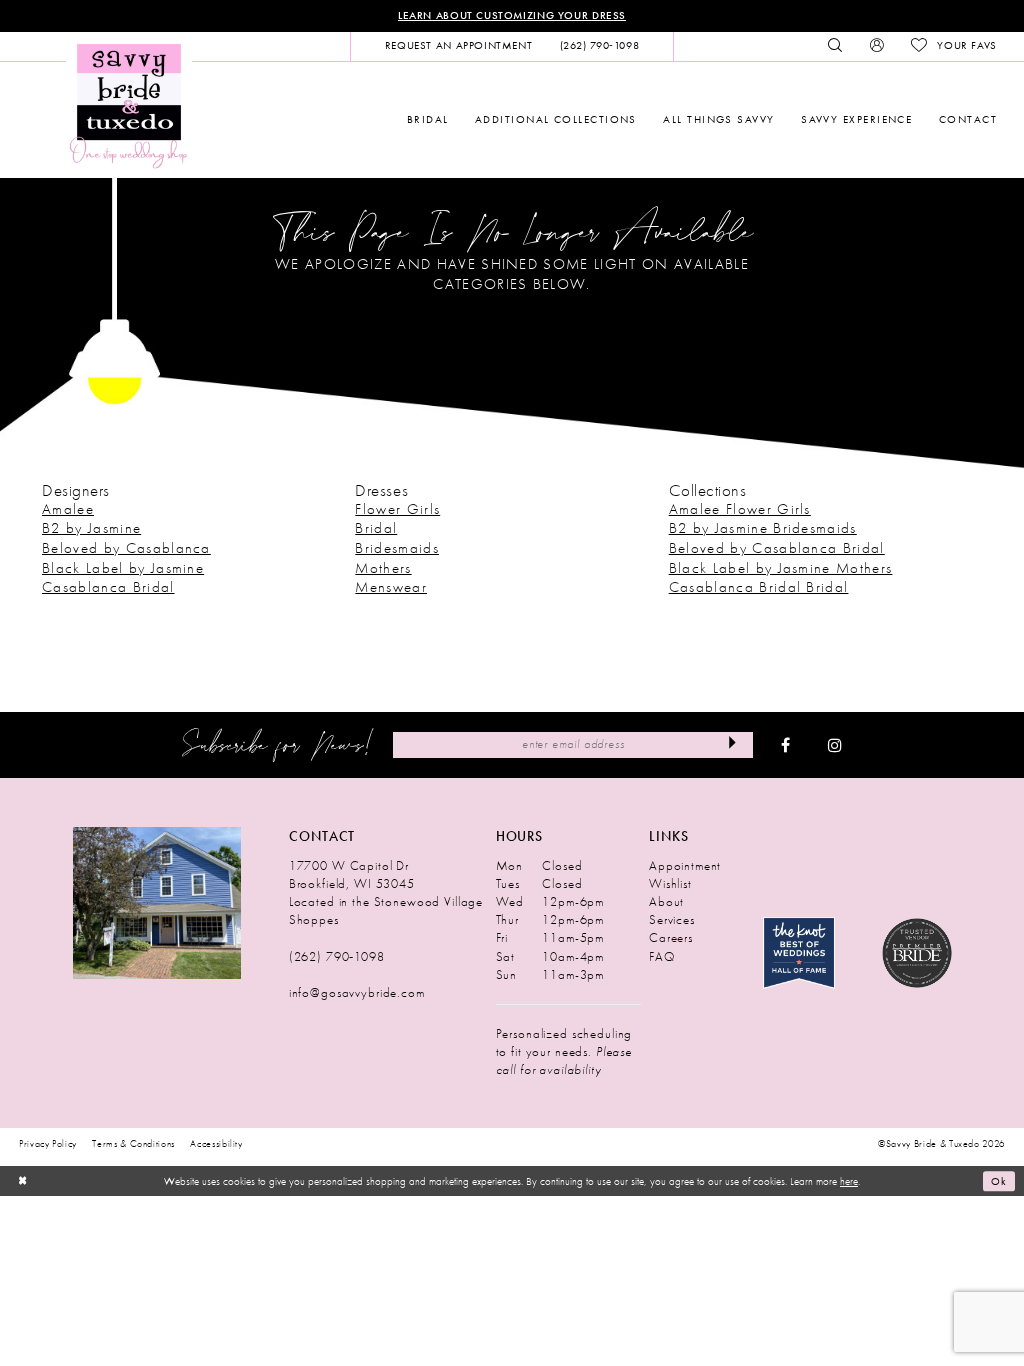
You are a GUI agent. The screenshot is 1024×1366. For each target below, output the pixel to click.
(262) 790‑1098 (337, 956)
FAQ (662, 956)
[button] (876, 46)
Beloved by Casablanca (126, 548)
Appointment (685, 865)
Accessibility (216, 1144)
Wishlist (670, 883)
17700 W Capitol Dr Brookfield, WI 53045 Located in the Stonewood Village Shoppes (386, 892)
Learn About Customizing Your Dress (512, 15)
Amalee (68, 509)
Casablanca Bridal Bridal (759, 587)
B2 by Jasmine (91, 528)
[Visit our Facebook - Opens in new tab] (785, 745)
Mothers (383, 568)
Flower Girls (397, 509)
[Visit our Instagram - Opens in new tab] (835, 745)
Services (672, 919)
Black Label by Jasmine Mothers (781, 568)
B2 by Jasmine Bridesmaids (763, 528)
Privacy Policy (48, 1144)
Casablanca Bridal (108, 587)
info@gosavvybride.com (357, 992)
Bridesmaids (397, 548)
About (666, 901)
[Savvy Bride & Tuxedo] (129, 104)
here (849, 1181)
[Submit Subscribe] (732, 745)
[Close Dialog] (22, 1181)
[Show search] (835, 46)
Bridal (376, 528)
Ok (999, 1181)
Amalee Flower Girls (740, 509)
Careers (671, 937)
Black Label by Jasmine (123, 568)
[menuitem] (458, 46)
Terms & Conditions (133, 1144)
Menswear (391, 587)
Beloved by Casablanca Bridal (777, 548)
